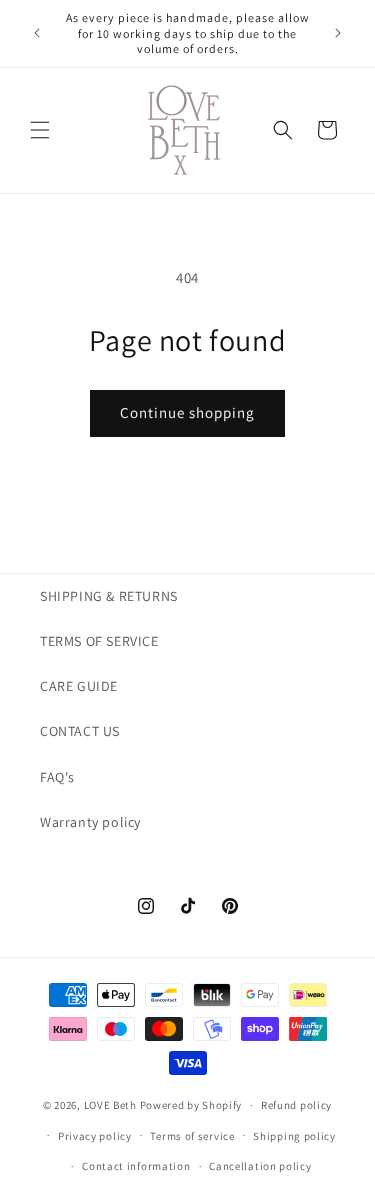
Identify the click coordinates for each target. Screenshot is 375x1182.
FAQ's (57, 777)
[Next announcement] (338, 33)
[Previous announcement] (37, 33)
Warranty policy (90, 822)
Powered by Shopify (191, 1105)
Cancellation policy (260, 1166)
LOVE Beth (112, 1105)
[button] (40, 130)
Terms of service (192, 1136)
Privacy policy (95, 1136)
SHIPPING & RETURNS (109, 596)
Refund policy (296, 1105)
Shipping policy (294, 1136)
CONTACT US (80, 731)
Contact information (136, 1166)
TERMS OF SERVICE (99, 641)
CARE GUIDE (79, 686)
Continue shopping (187, 412)
